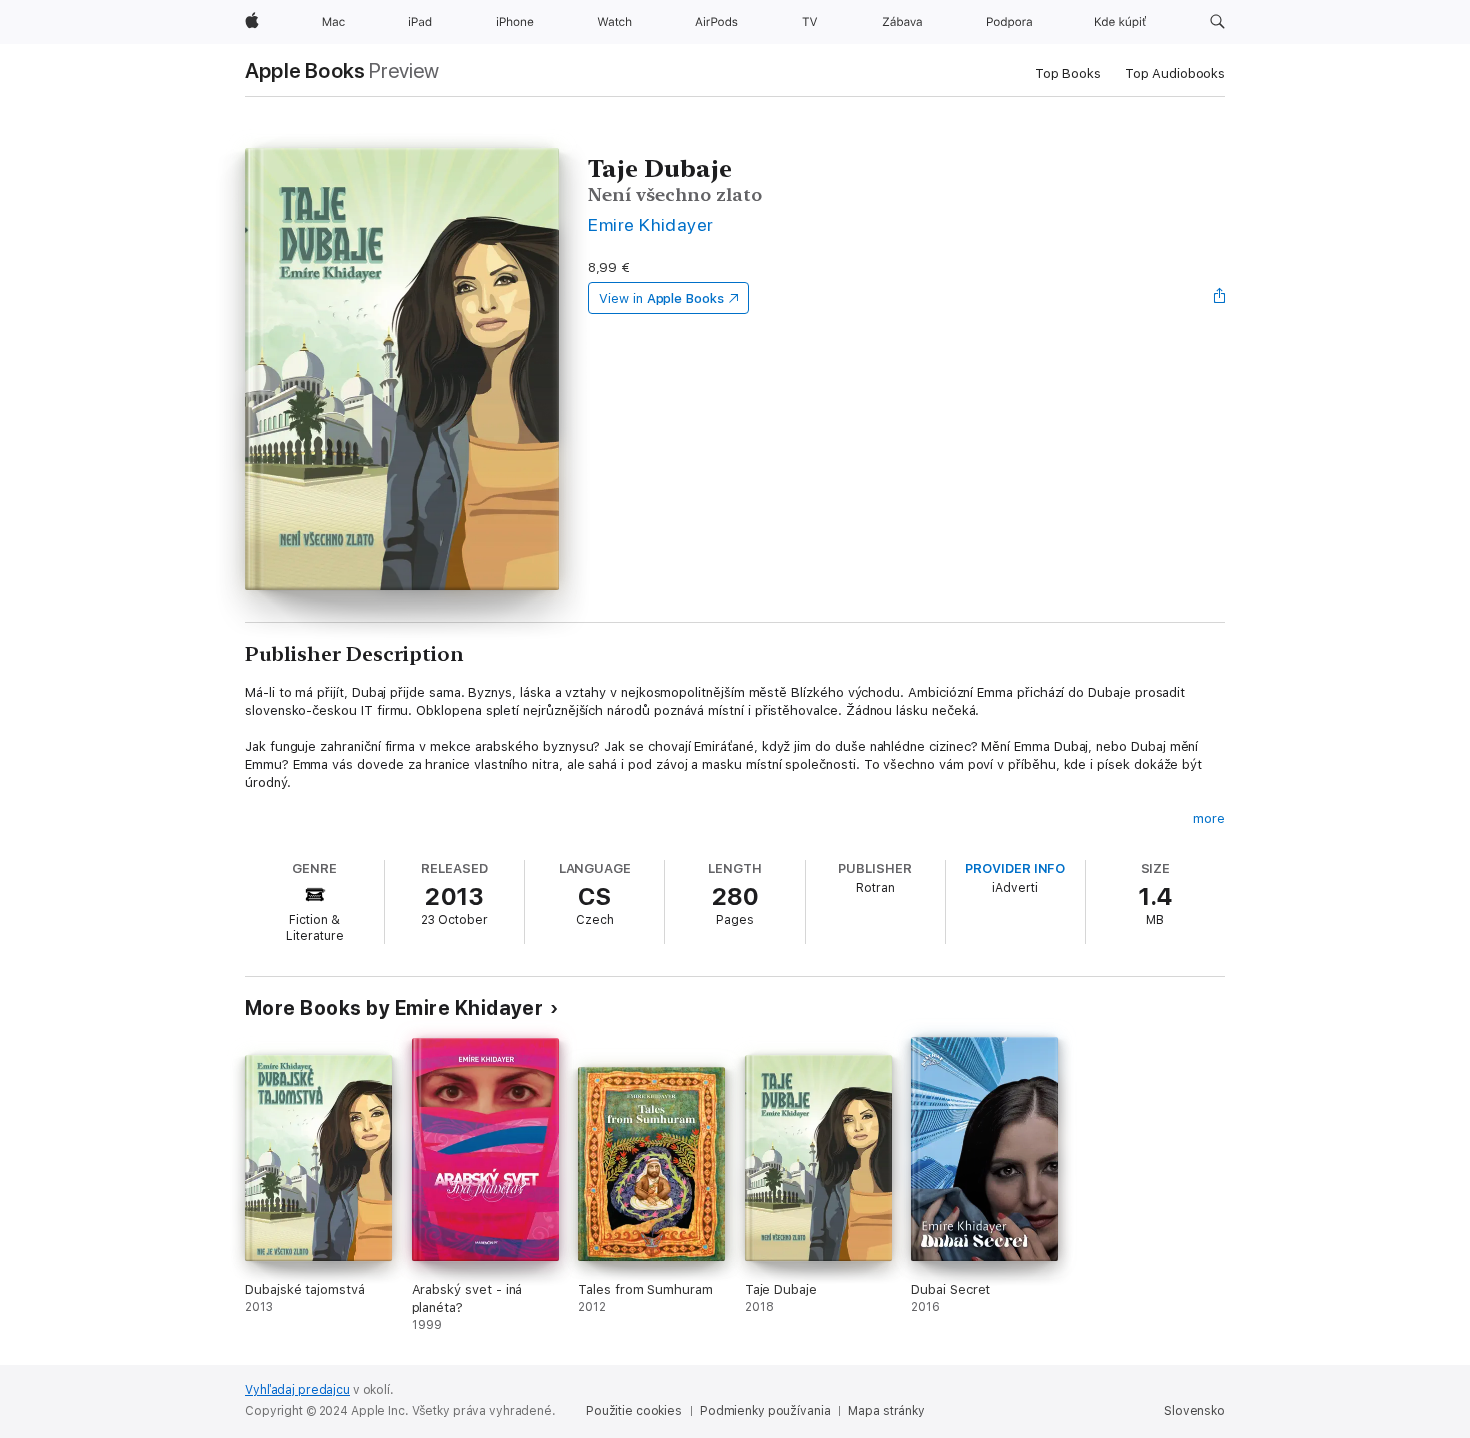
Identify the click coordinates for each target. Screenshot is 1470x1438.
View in (661, 298)
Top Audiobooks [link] (1175, 73)
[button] (1217, 22)
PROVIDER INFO (1015, 868)
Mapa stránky (886, 1411)
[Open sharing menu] (1220, 298)
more (1209, 818)
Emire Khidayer (651, 224)
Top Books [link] (1068, 73)
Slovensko (1194, 1411)
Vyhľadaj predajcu (297, 1390)
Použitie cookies (634, 1411)
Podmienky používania (765, 1411)
